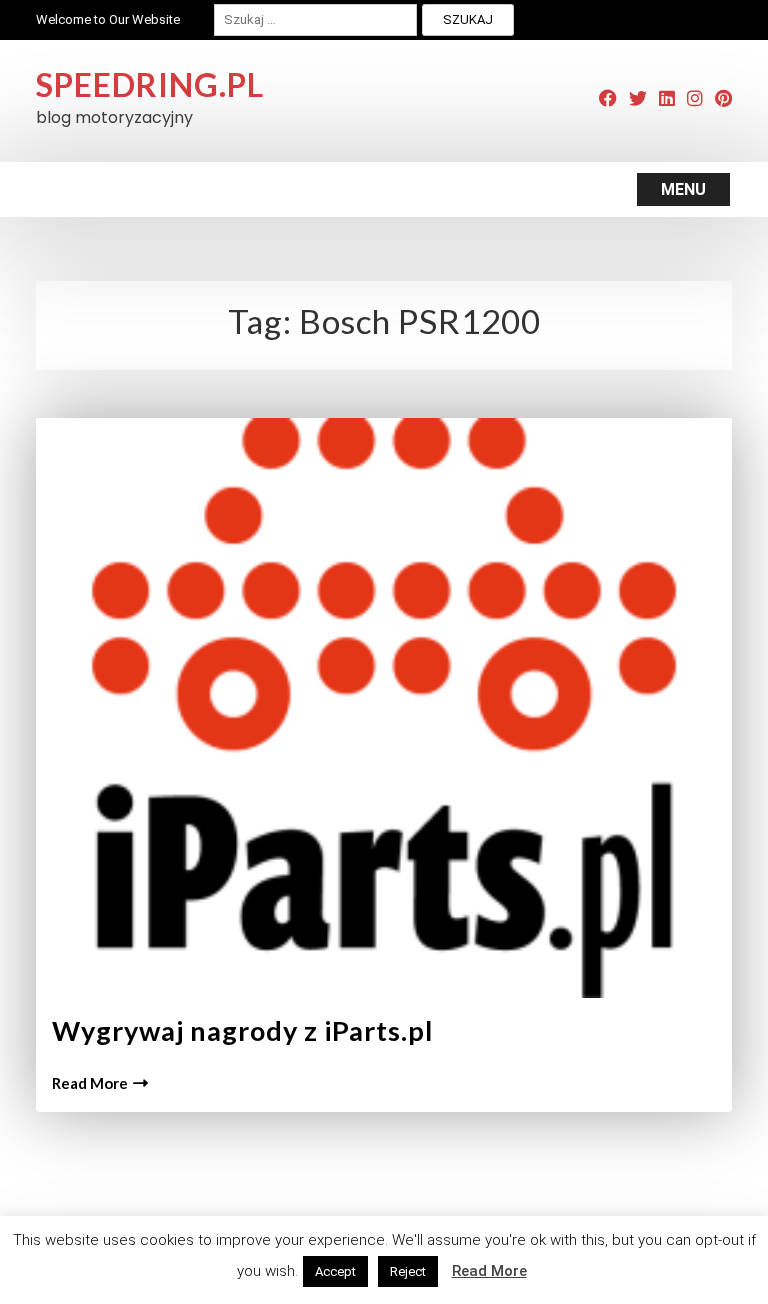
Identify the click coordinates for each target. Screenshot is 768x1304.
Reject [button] (408, 1271)
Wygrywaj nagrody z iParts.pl (242, 1030)
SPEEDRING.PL (150, 84)
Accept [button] (335, 1271)
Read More (90, 1083)
